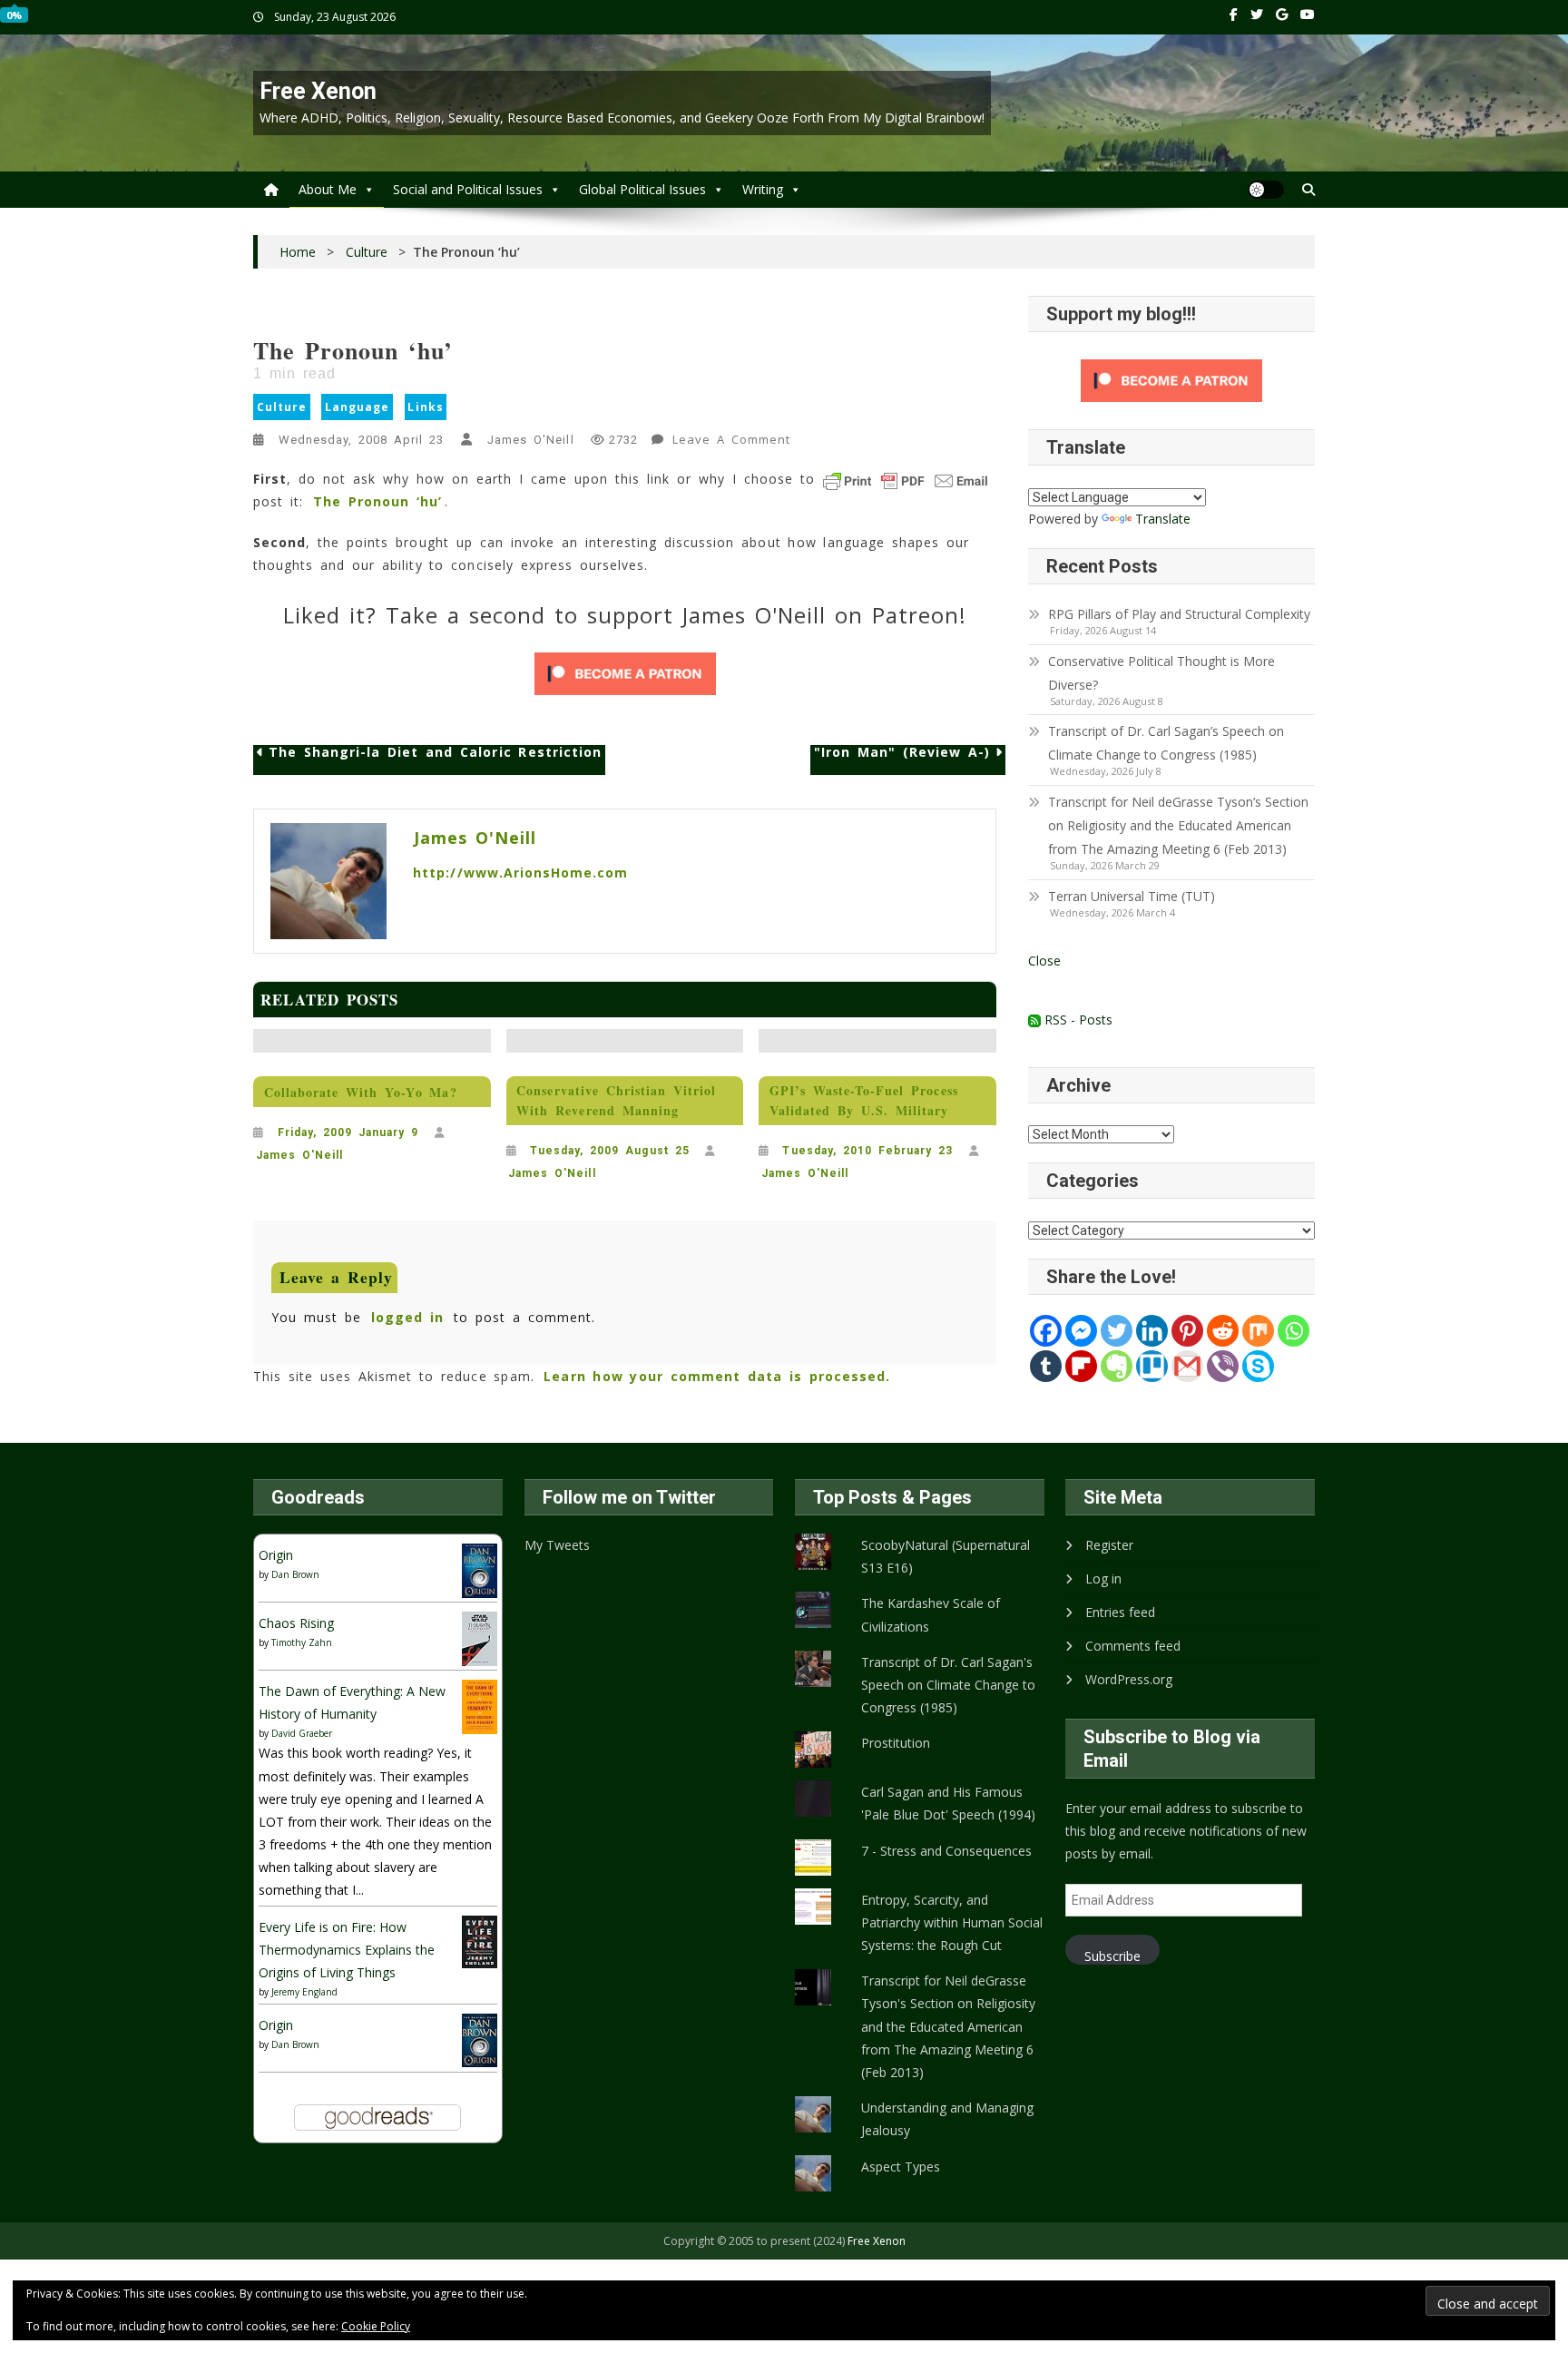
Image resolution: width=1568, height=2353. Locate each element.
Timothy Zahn (302, 1642)
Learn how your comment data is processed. (717, 1376)
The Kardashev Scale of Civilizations (931, 1614)
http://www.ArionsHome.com (520, 873)
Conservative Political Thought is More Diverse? (1161, 673)
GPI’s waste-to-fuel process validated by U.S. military (864, 1100)
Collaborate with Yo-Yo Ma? (361, 1092)
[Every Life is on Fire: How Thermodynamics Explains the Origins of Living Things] (480, 1941)
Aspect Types (901, 2167)
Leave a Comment (733, 442)
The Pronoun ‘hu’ (377, 501)
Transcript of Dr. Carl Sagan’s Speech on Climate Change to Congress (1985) (1166, 743)
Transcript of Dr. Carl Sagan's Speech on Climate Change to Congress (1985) (948, 1685)
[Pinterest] (1187, 1331)
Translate (1163, 519)
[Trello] (1152, 1366)
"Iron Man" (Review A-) (902, 753)
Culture (282, 407)
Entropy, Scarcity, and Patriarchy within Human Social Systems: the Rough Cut (952, 1922)
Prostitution (896, 1743)
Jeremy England (304, 1992)
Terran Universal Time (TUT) (1132, 896)
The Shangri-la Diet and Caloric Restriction (435, 753)
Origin (276, 1555)
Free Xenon (318, 91)
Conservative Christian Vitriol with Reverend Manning (616, 1100)
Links (425, 407)
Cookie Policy (376, 2326)
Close (1044, 961)
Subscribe (1112, 1956)
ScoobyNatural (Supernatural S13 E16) (946, 1556)
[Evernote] (1117, 1366)
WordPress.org (1129, 1679)
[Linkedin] (1152, 1331)
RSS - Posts (1077, 1020)
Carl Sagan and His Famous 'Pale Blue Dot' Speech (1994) (948, 1803)
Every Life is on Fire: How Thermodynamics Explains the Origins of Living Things (347, 1950)
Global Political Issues (642, 189)
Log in (1103, 1578)
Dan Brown (295, 1574)
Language (357, 407)
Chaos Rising (296, 1623)
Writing (763, 189)
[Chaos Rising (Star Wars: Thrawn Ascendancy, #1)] (480, 1637)
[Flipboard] (1081, 1366)
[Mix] (1258, 1331)
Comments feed (1133, 1646)
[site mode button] (1266, 190)
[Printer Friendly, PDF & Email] (906, 481)
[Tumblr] (1046, 1366)
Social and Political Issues (468, 189)
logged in (407, 1317)
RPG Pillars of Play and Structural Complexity (1179, 614)
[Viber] (1223, 1366)
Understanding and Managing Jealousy (947, 2119)
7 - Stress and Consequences (946, 1851)
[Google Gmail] (1187, 1366)
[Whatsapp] (1294, 1331)
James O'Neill (530, 440)
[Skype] (1258, 1366)
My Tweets (557, 1545)
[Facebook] (1046, 1331)
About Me (328, 189)
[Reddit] (1223, 1331)
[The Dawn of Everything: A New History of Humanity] (480, 1706)
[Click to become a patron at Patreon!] (625, 674)
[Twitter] (1117, 1331)
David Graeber (302, 1733)
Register (1109, 1545)
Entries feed (1120, 1612)
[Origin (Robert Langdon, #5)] (480, 1569)
